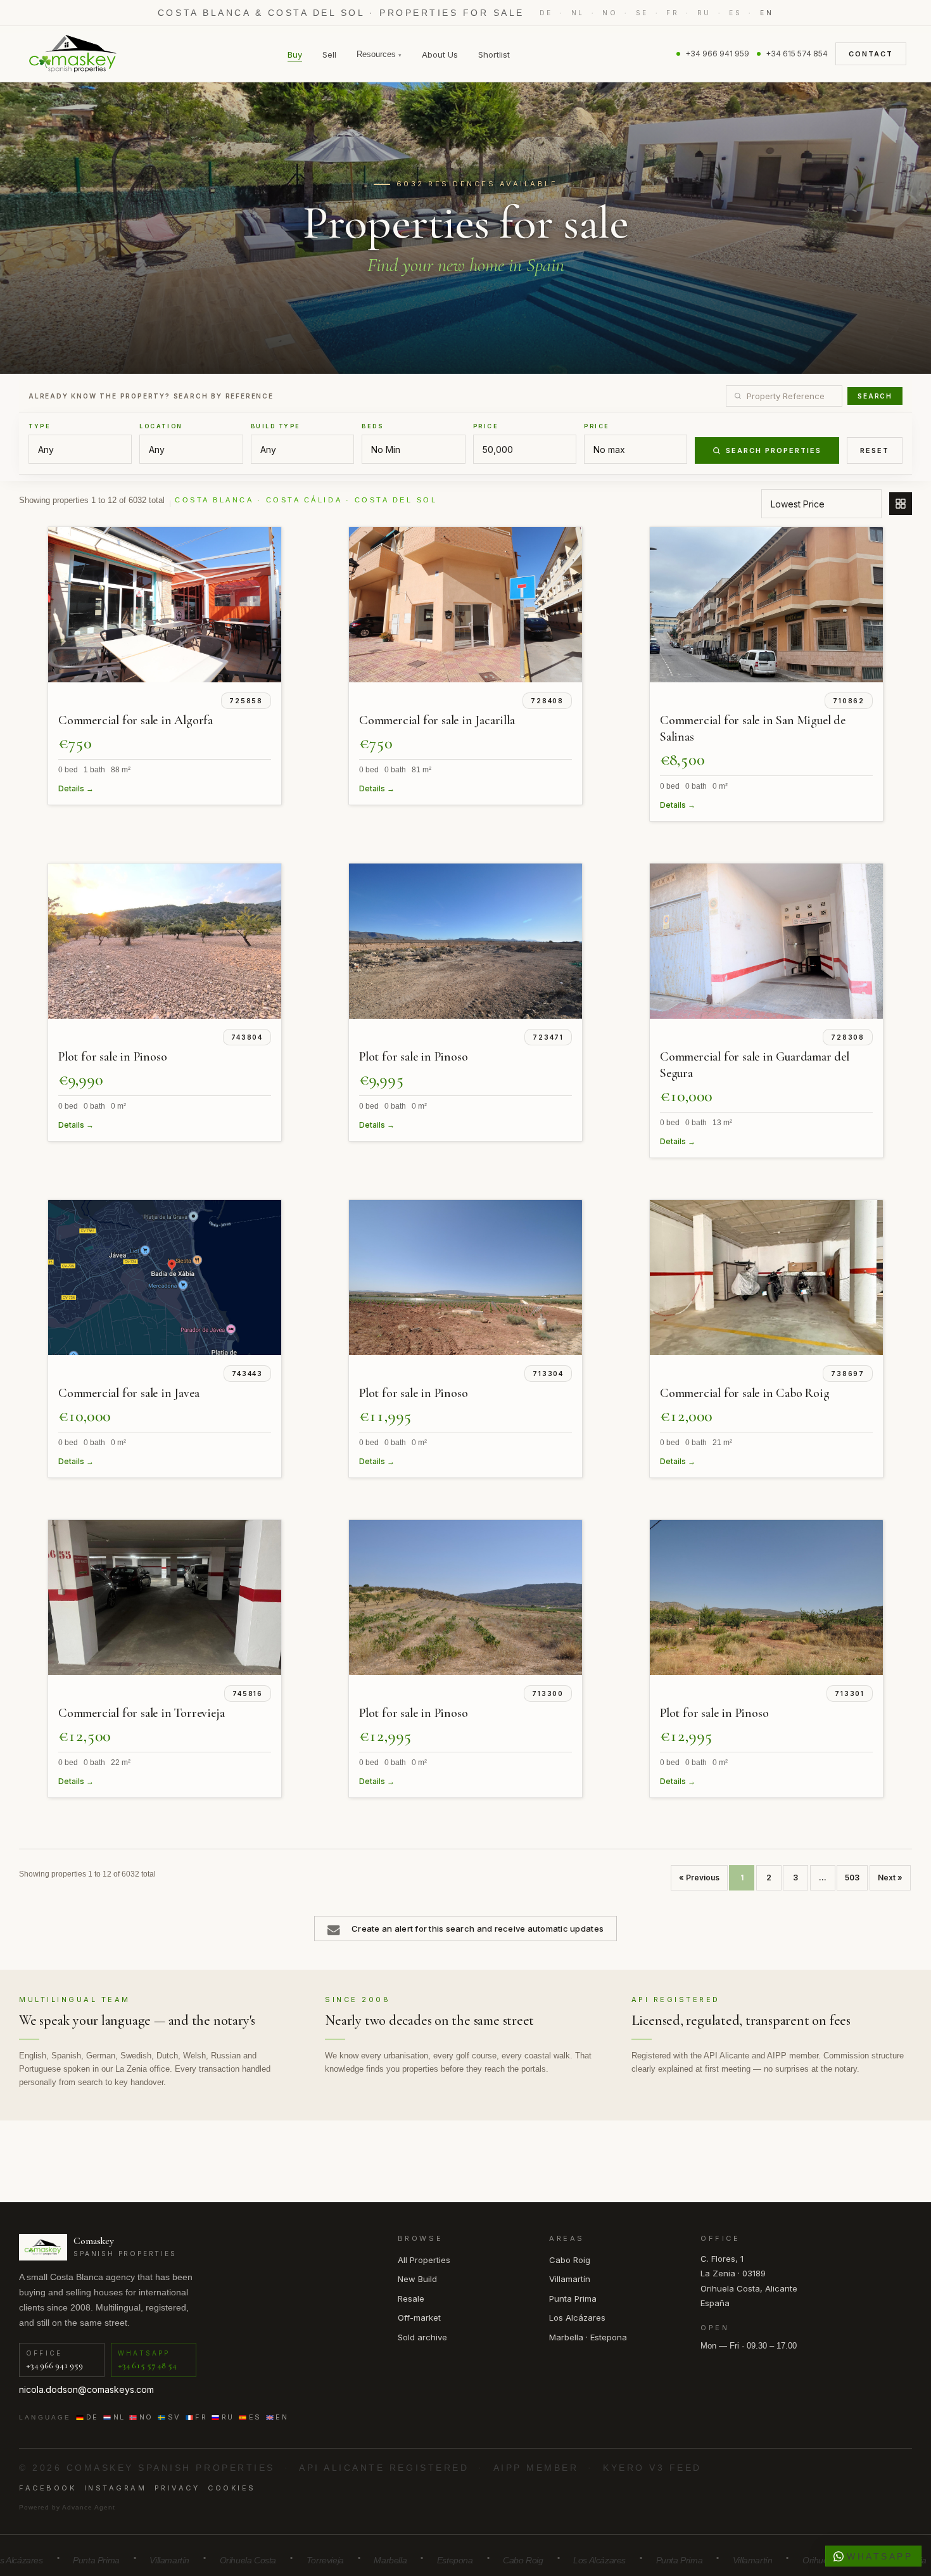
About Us (440, 54)
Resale (411, 2299)
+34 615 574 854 (797, 54)
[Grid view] (901, 504)
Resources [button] (379, 54)
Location (161, 426)
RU (704, 13)
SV (174, 2417)
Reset (875, 450)
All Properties (424, 2260)
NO (610, 13)
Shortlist (494, 54)
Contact (871, 54)
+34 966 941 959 (717, 54)
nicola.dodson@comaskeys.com (86, 2389)
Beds (373, 426)
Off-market (419, 2318)
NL (578, 13)
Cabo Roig (570, 2260)
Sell (329, 54)
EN (767, 13)
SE (642, 13)
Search (875, 396)
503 (852, 1878)
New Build (417, 2279)
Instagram (116, 2488)
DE (546, 13)
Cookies (232, 2488)
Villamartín (570, 2279)
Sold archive (422, 2337)
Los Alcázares (577, 2318)
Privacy (177, 2488)
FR (673, 13)
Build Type (276, 426)
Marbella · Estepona (588, 2337)
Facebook (47, 2488)
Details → (76, 788)
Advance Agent (89, 2507)
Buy (295, 54)
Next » (890, 1878)
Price (486, 426)
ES (735, 13)
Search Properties (774, 450)
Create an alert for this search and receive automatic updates (478, 1929)
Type (40, 426)
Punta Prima (573, 2299)
